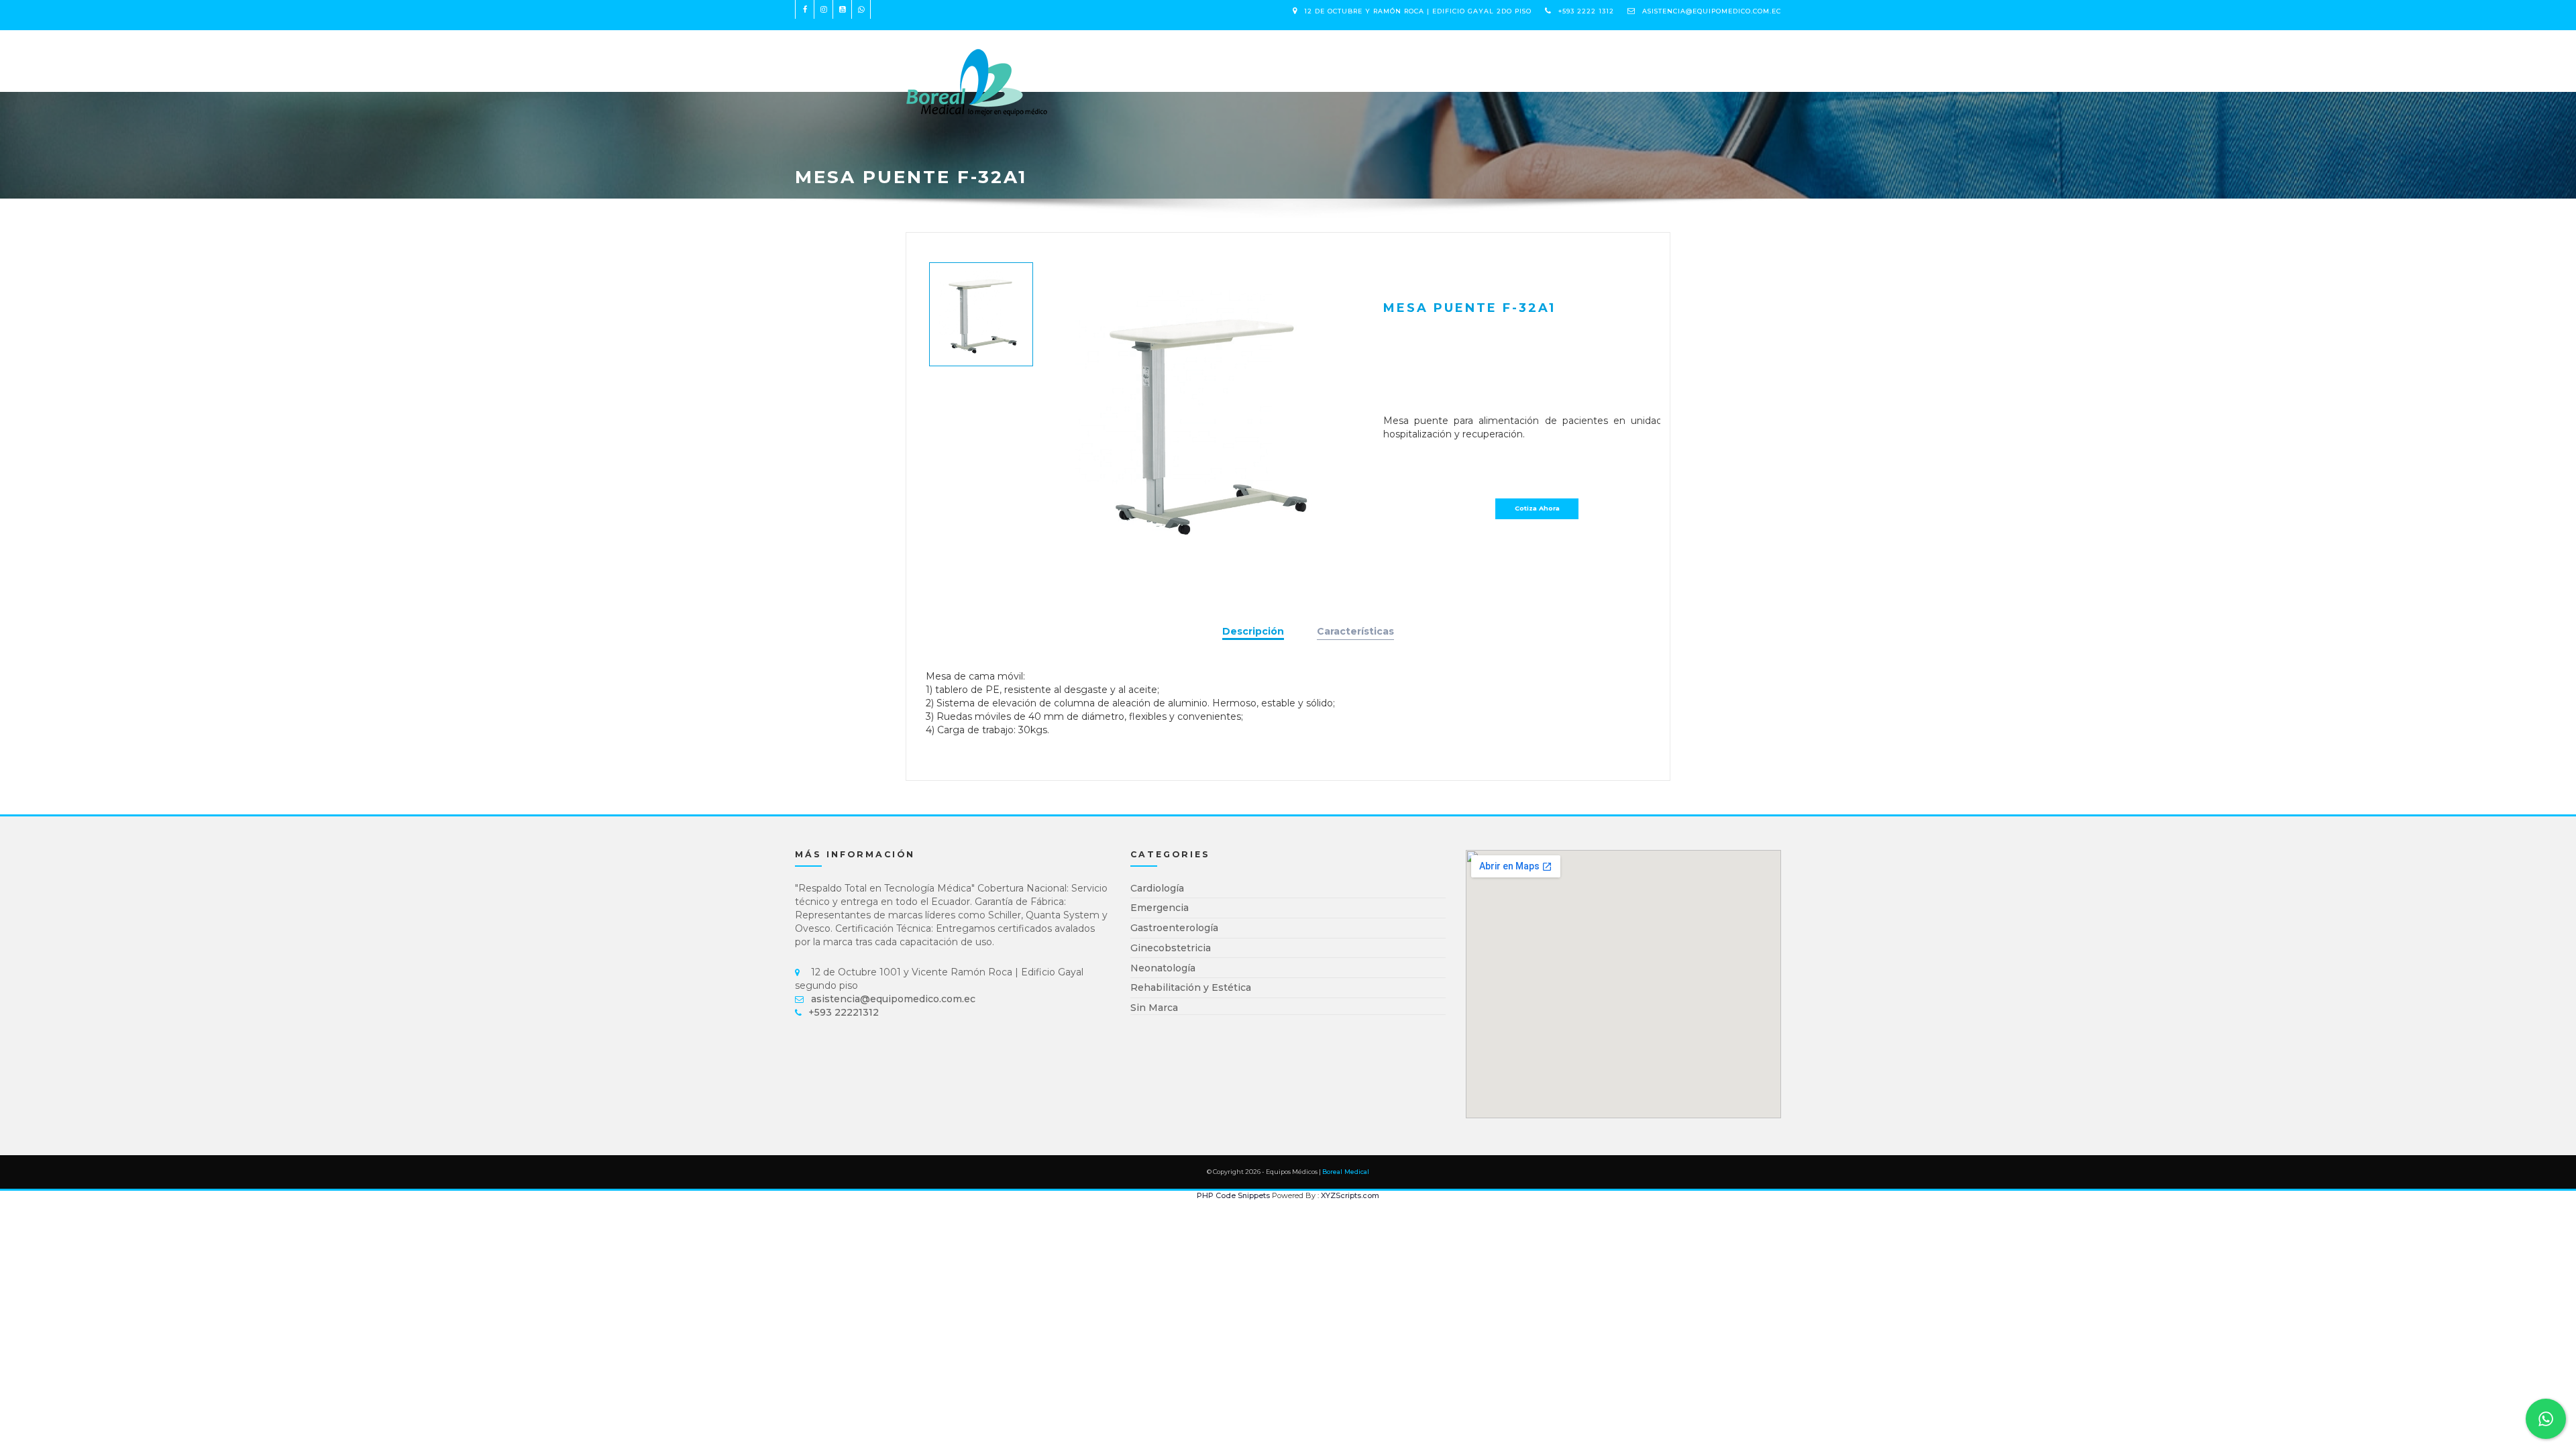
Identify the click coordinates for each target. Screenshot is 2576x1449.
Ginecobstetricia (1171, 948)
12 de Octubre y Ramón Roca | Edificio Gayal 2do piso (1418, 11)
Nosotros (1181, 54)
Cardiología (1157, 888)
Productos (1106, 54)
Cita (1233, 54)
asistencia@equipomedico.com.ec (1712, 11)
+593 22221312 (844, 1012)
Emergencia (1160, 908)
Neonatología (1163, 968)
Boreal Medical (1346, 1172)
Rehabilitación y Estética (1191, 987)
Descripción (1253, 631)
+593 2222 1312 (1586, 11)
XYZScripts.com (1350, 1195)
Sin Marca (1154, 1008)
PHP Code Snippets (1233, 1195)
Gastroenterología (1174, 928)
